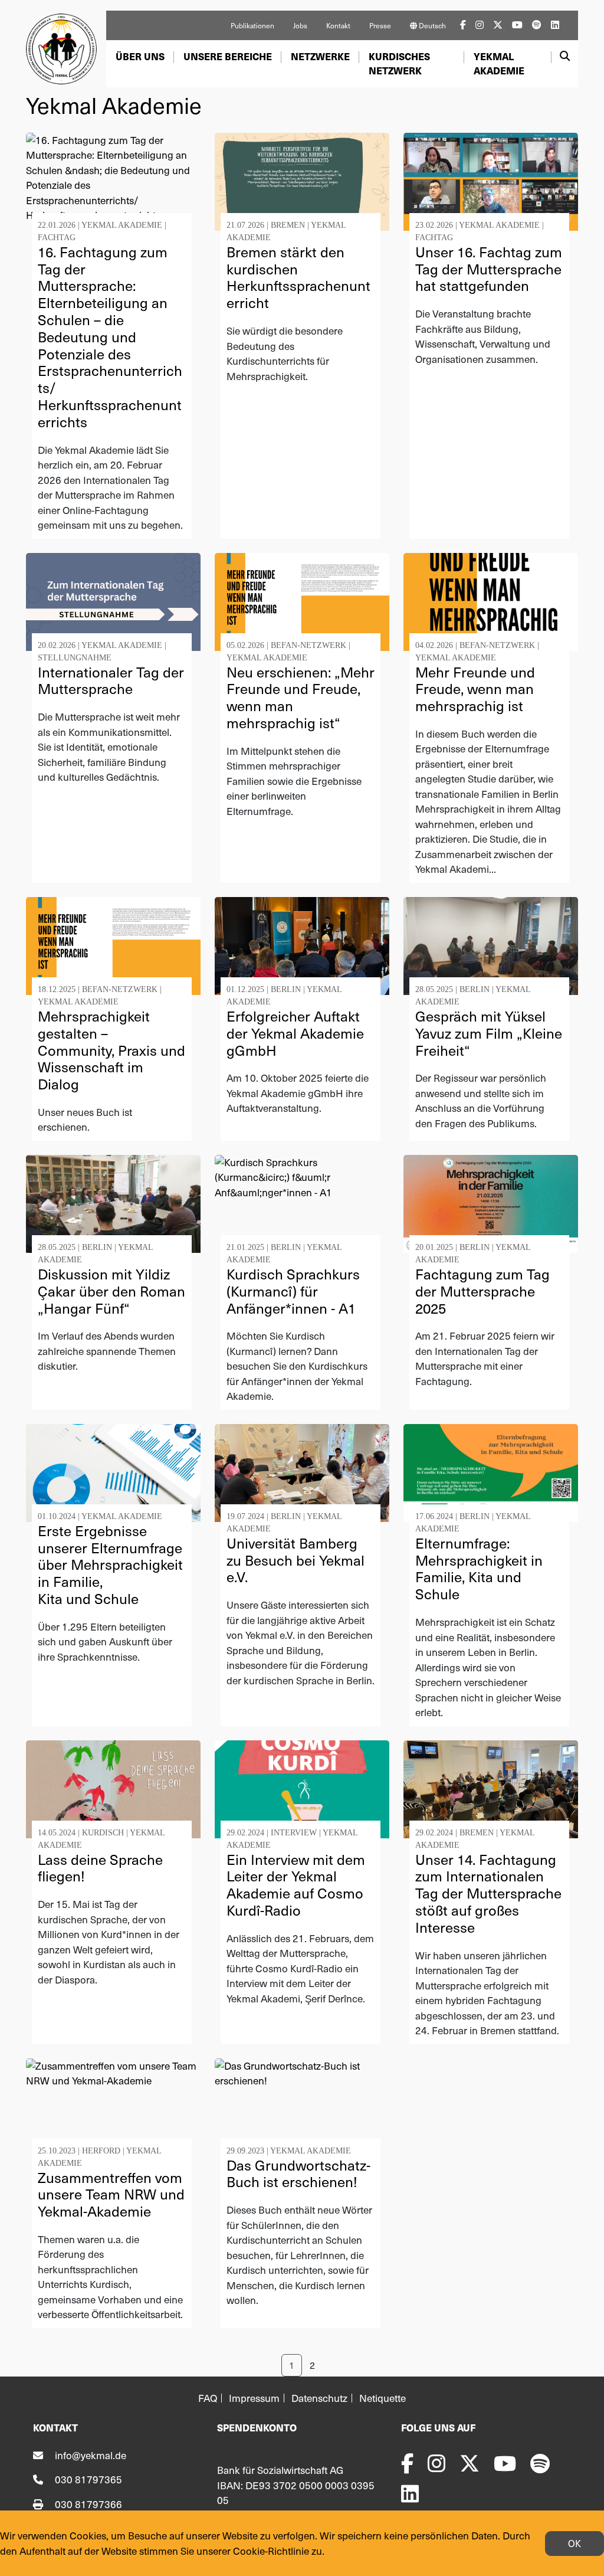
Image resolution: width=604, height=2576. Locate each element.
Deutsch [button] (431, 25)
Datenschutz (319, 2398)
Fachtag (57, 238)
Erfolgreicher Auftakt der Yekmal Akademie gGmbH (295, 1033)
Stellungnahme (75, 658)
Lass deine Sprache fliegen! (100, 1868)
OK (575, 2543)
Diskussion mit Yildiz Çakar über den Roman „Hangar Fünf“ (111, 1291)
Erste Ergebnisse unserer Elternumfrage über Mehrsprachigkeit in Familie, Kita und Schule (110, 1564)
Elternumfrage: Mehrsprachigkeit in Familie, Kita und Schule (479, 1568)
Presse (380, 25)
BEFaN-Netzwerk (308, 645)
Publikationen (252, 25)
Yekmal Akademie (122, 225)
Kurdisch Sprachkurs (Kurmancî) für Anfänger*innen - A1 (293, 1291)
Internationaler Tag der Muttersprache (111, 680)
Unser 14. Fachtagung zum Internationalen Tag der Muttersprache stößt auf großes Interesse (488, 1893)
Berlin (286, 989)
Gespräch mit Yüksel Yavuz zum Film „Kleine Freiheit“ (489, 1033)
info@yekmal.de (91, 2455)
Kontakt (338, 25)
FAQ (208, 2398)
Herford (101, 2151)
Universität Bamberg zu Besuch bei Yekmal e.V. (296, 1560)
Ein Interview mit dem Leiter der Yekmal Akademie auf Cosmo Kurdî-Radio (296, 1885)
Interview (294, 1833)
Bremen (288, 225)
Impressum (254, 2398)
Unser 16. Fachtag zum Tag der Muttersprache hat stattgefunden (489, 269)
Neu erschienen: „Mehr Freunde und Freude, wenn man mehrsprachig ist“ (301, 697)
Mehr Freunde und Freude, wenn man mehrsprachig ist (475, 689)
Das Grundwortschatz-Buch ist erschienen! (298, 2174)
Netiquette (383, 2398)
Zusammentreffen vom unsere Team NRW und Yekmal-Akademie (111, 2194)
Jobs (300, 25)
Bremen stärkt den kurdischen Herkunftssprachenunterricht (298, 277)
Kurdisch (103, 1833)
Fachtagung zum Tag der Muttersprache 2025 (482, 1291)
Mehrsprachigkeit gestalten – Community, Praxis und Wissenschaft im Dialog (111, 1050)
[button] (140, 57)
